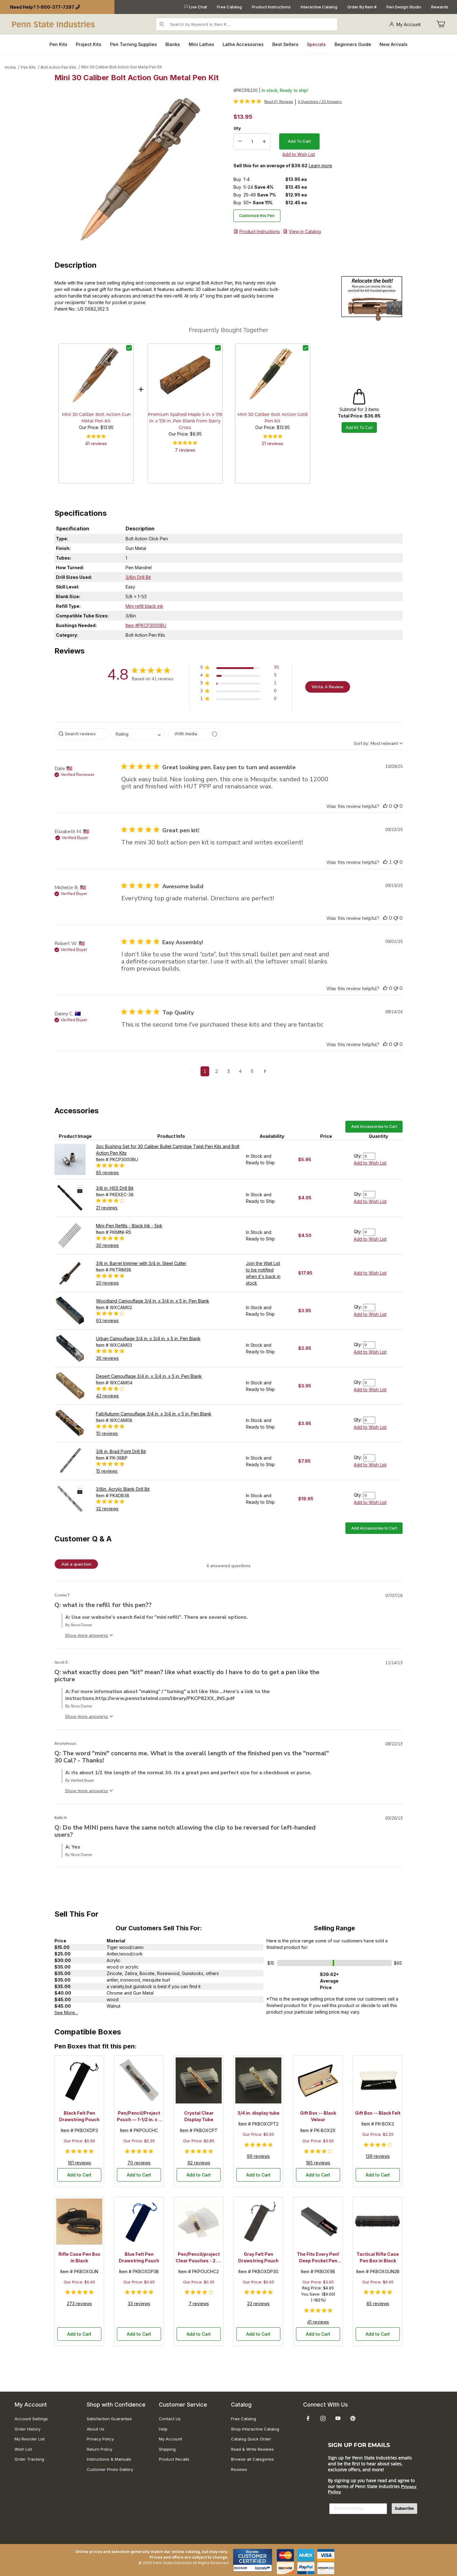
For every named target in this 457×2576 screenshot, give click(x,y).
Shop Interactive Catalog (255, 2429)
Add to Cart (79, 2175)
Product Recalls (174, 2459)
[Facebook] (308, 2418)
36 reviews (107, 1358)
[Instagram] (323, 2418)
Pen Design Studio (404, 7)
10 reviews (107, 1433)
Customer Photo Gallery (110, 2469)
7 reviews (185, 450)
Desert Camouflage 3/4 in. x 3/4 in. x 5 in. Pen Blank (149, 1376)
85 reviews (107, 1173)
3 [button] (228, 1071)
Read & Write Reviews (252, 2449)
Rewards (440, 7)
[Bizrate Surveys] (263, 2568)
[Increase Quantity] (264, 141)
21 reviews (272, 443)
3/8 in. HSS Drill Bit (115, 1188)
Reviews (239, 2469)
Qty (237, 128)
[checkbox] (129, 348)
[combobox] (138, 734)
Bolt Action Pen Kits (58, 67)
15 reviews (107, 1471)
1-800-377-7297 (55, 7)
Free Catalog (229, 7)
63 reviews (107, 1320)
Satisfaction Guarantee (109, 2419)
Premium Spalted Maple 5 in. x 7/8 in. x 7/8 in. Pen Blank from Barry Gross (185, 421)
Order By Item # (362, 7)
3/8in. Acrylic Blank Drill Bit (123, 1489)
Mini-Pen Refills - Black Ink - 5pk (129, 1226)
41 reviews (96, 443)
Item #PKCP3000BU (146, 625)
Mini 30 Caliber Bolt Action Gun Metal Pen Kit (122, 67)
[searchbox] (81, 734)
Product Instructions (271, 7)
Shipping (167, 2449)
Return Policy (99, 2449)
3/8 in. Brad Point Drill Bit (121, 1451)
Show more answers (85, 1635)
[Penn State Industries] (54, 24)
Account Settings (31, 2419)
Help (163, 2429)
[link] (263, 101)
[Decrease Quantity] (240, 141)
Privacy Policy (100, 2439)
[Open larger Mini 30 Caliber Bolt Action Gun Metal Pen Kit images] (142, 169)
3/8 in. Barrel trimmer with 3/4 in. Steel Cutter (141, 1263)
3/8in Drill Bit (138, 577)
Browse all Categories (252, 2459)
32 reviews (107, 1509)
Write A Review (328, 687)
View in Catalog (305, 231)
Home (10, 67)
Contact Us (170, 2419)
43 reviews (107, 1396)
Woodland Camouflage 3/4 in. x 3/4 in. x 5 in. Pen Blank (153, 1301)
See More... (66, 2013)
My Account (409, 24)
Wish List (23, 2449)
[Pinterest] (353, 2418)
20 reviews (107, 1283)
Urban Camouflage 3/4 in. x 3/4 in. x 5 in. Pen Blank (148, 1339)
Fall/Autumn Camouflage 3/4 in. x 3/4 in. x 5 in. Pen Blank (154, 1414)
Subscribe (404, 2508)
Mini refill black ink (144, 606)
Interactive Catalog (319, 7)
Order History (28, 2429)
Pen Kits (28, 67)
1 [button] (205, 1071)
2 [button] (217, 1071)
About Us (96, 2429)
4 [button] (240, 1071)
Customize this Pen (257, 216)
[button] (240, 669)
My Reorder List (30, 2439)
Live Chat (198, 7)
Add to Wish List (370, 1163)
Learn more (320, 166)
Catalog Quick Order (251, 2439)
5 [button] (252, 1071)
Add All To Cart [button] (359, 428)
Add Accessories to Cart (374, 1126)
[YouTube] (338, 2418)
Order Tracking (29, 2459)
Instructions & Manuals (109, 2459)
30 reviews (107, 1245)
